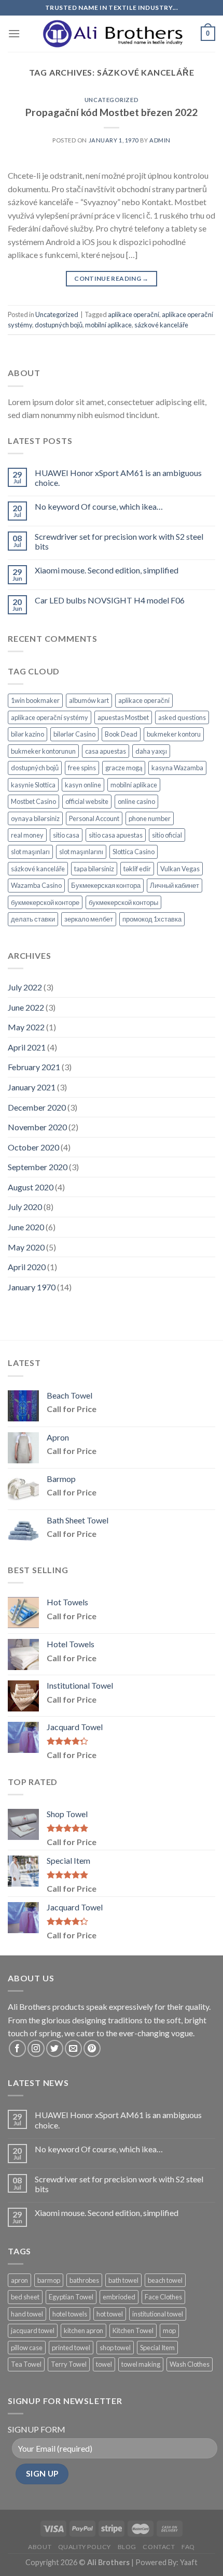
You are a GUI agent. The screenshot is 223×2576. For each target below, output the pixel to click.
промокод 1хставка (152, 919)
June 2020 (26, 1227)
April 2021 (27, 1047)
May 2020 (26, 1247)
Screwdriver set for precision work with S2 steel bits (119, 541)
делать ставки (33, 919)
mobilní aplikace (108, 325)
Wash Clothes (190, 2364)
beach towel (165, 2280)
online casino (136, 801)
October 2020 (33, 1147)
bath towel (123, 2280)
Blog (127, 2547)
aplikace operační (134, 314)
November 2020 (37, 1127)
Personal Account (94, 818)
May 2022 (26, 1027)
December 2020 (37, 1107)
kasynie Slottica (33, 785)
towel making (141, 2364)
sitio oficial (167, 835)
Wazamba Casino (36, 885)
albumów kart (89, 700)
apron (19, 2280)
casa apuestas (106, 751)
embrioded (119, 2297)
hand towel (27, 2314)
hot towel (110, 2314)
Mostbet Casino (33, 801)
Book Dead (121, 734)
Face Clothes (163, 2297)
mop (169, 2330)
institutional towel (158, 2314)
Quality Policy (85, 2547)
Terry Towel (69, 2364)
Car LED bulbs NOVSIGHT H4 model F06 (110, 600)
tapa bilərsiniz (94, 869)
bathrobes (84, 2280)
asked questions (182, 717)
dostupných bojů (59, 325)
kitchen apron (83, 2330)
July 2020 (25, 1207)
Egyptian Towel (71, 2297)
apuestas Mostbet (123, 717)
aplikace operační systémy (50, 717)
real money (27, 835)
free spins (82, 768)
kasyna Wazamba (177, 768)
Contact (159, 2547)
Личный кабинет (175, 885)
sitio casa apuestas (116, 835)
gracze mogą (124, 768)
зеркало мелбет (89, 919)
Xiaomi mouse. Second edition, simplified (107, 570)
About (40, 2547)
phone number (150, 818)
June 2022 (26, 1007)
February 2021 (34, 1067)
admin (160, 140)
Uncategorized (112, 100)
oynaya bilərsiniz (35, 818)
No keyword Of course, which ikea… (99, 506)
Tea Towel (26, 2364)
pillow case (27, 2348)
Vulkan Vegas (180, 869)
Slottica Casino (134, 852)
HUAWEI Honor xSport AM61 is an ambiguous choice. (118, 478)
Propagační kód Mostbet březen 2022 (112, 112)
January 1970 (32, 1287)
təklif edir (137, 869)
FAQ (188, 2547)
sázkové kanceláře (161, 325)
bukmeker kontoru (174, 734)
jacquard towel (33, 2330)
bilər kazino (27, 734)
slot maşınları (30, 852)
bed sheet (25, 2297)
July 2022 (25, 987)
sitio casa (66, 835)
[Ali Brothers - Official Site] (112, 34)
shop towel (115, 2348)
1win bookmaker (35, 700)
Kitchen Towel (133, 2330)
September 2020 (38, 1167)
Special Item (157, 2348)
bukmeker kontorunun (43, 751)
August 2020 (31, 1187)
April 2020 (27, 1267)
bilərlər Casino (74, 734)
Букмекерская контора (106, 885)
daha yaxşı (151, 751)
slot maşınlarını (81, 852)
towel (104, 2364)
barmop (49, 2280)
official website (87, 801)
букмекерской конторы (123, 902)
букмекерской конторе (45, 902)
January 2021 (32, 1087)
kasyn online (83, 785)
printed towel (71, 2348)
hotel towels (70, 2314)
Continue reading (112, 278)
